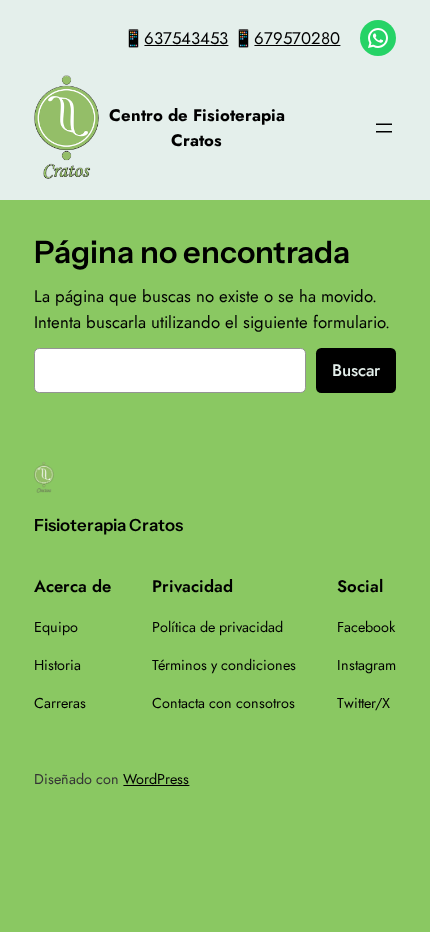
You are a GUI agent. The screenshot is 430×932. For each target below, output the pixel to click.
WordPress (156, 779)
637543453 (186, 38)
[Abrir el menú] (384, 128)
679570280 (297, 38)
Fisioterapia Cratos (108, 525)
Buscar (356, 370)
